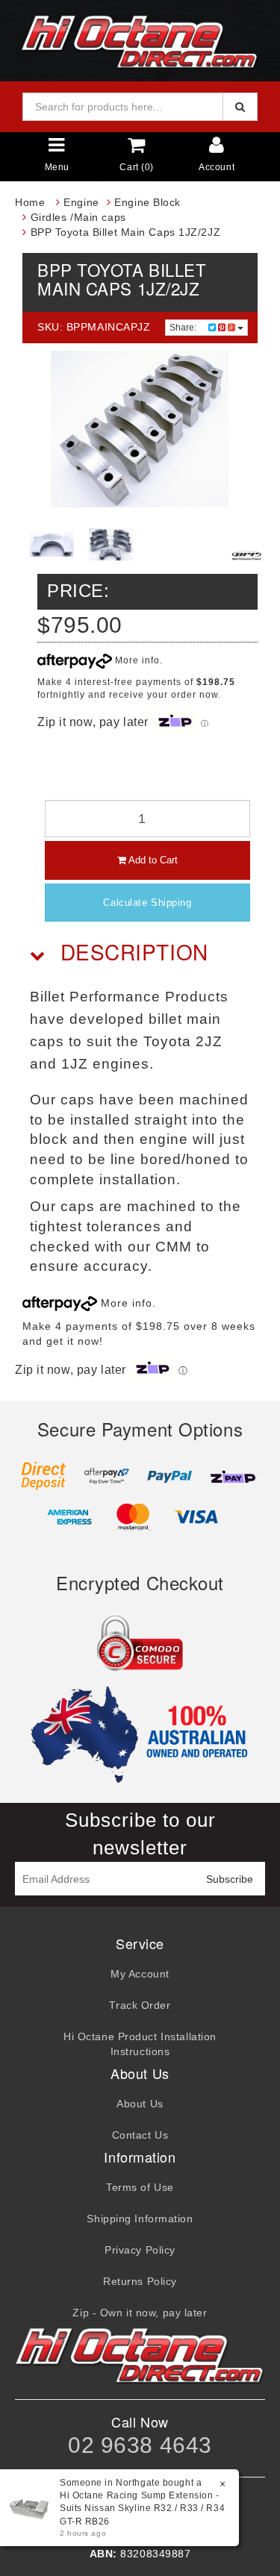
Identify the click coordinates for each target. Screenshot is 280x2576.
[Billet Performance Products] (246, 555)
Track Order (140, 2005)
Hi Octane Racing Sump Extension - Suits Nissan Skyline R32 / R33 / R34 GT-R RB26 (142, 2508)
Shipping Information (140, 2219)
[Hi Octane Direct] (140, 40)
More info (136, 660)
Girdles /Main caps (78, 217)
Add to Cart (152, 860)
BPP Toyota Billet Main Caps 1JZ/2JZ (126, 232)
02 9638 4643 (140, 2445)
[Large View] (52, 544)
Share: (184, 328)
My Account (140, 1974)
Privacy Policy (140, 2250)
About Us (140, 2104)
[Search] (240, 107)
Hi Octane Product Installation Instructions (140, 2044)
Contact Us (140, 2135)
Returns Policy (140, 2281)
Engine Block (147, 202)
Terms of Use (140, 2187)
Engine (81, 202)
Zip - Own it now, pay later (140, 2313)
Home (30, 202)
